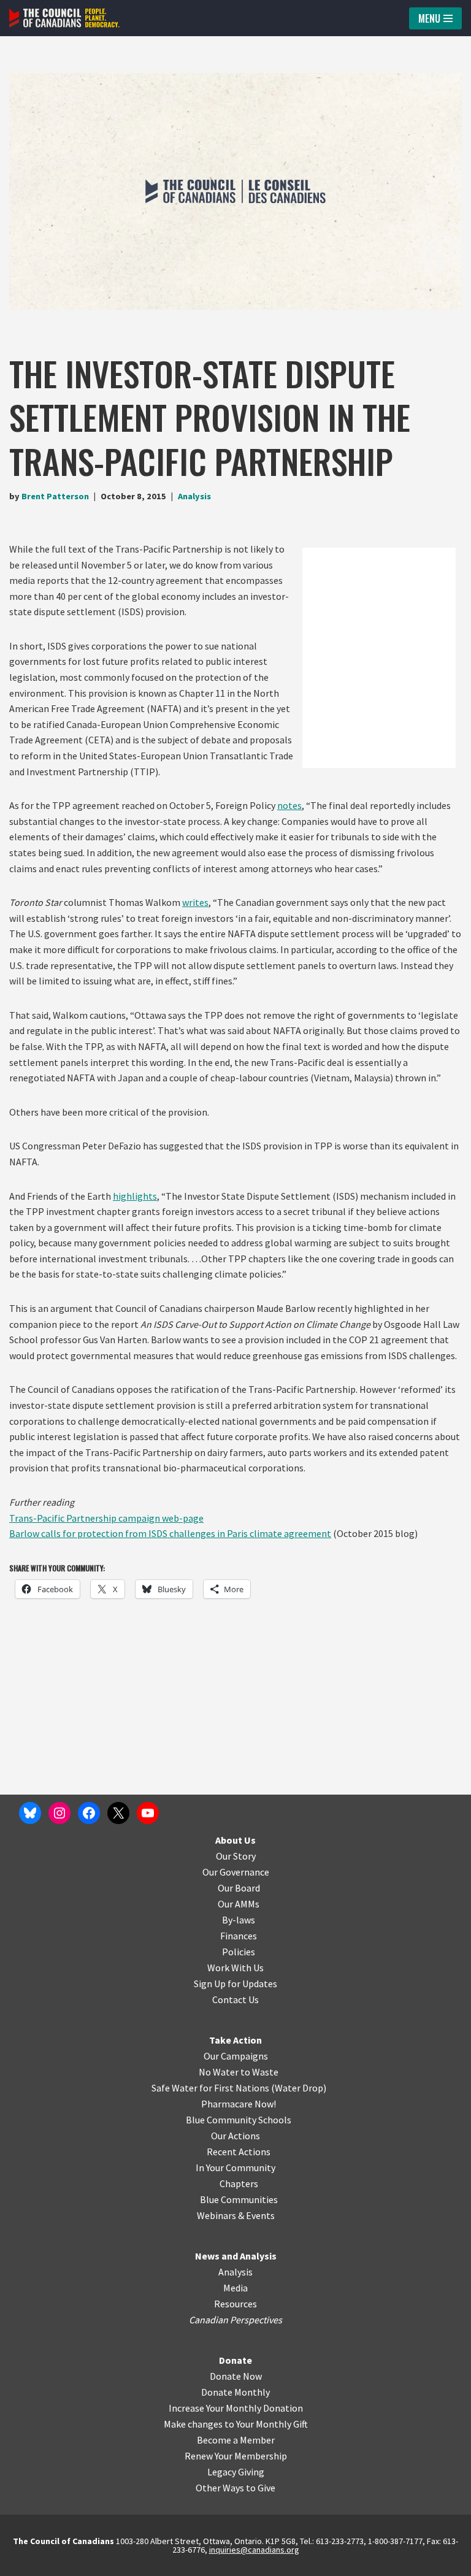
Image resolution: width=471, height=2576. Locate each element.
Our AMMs (239, 1904)
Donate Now (236, 2376)
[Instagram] (59, 1813)
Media (235, 2288)
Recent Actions (239, 2152)
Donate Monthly (235, 2392)
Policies (239, 1952)
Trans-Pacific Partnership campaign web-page (106, 1518)
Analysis (194, 496)
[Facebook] (89, 1813)
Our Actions (235, 2136)
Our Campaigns (236, 2056)
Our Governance (236, 1872)
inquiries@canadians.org (254, 2550)
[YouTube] (148, 1813)
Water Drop (299, 2088)
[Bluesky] (30, 1813)
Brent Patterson (55, 496)
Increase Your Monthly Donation (236, 2408)
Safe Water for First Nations (210, 2088)
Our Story (236, 1856)
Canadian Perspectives (235, 2320)
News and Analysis (236, 2256)
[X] (118, 1813)
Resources (235, 2304)
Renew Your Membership (236, 2456)
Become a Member (236, 2440)
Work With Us (235, 1968)
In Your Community (235, 2168)
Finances (239, 1936)
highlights (135, 1196)
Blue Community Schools (239, 2120)
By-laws (239, 1920)
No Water (220, 2072)
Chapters (239, 2183)
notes (289, 805)
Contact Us (235, 1999)
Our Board (239, 1888)
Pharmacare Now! (239, 2104)
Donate (235, 2360)
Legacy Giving (236, 2472)
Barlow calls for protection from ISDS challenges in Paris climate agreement (170, 1533)
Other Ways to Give (235, 2488)
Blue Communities (239, 2199)
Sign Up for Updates (235, 1984)
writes (195, 902)
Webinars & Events (236, 2215)
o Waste (262, 2072)
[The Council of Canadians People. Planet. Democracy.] (64, 18)
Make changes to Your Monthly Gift (236, 2424)
